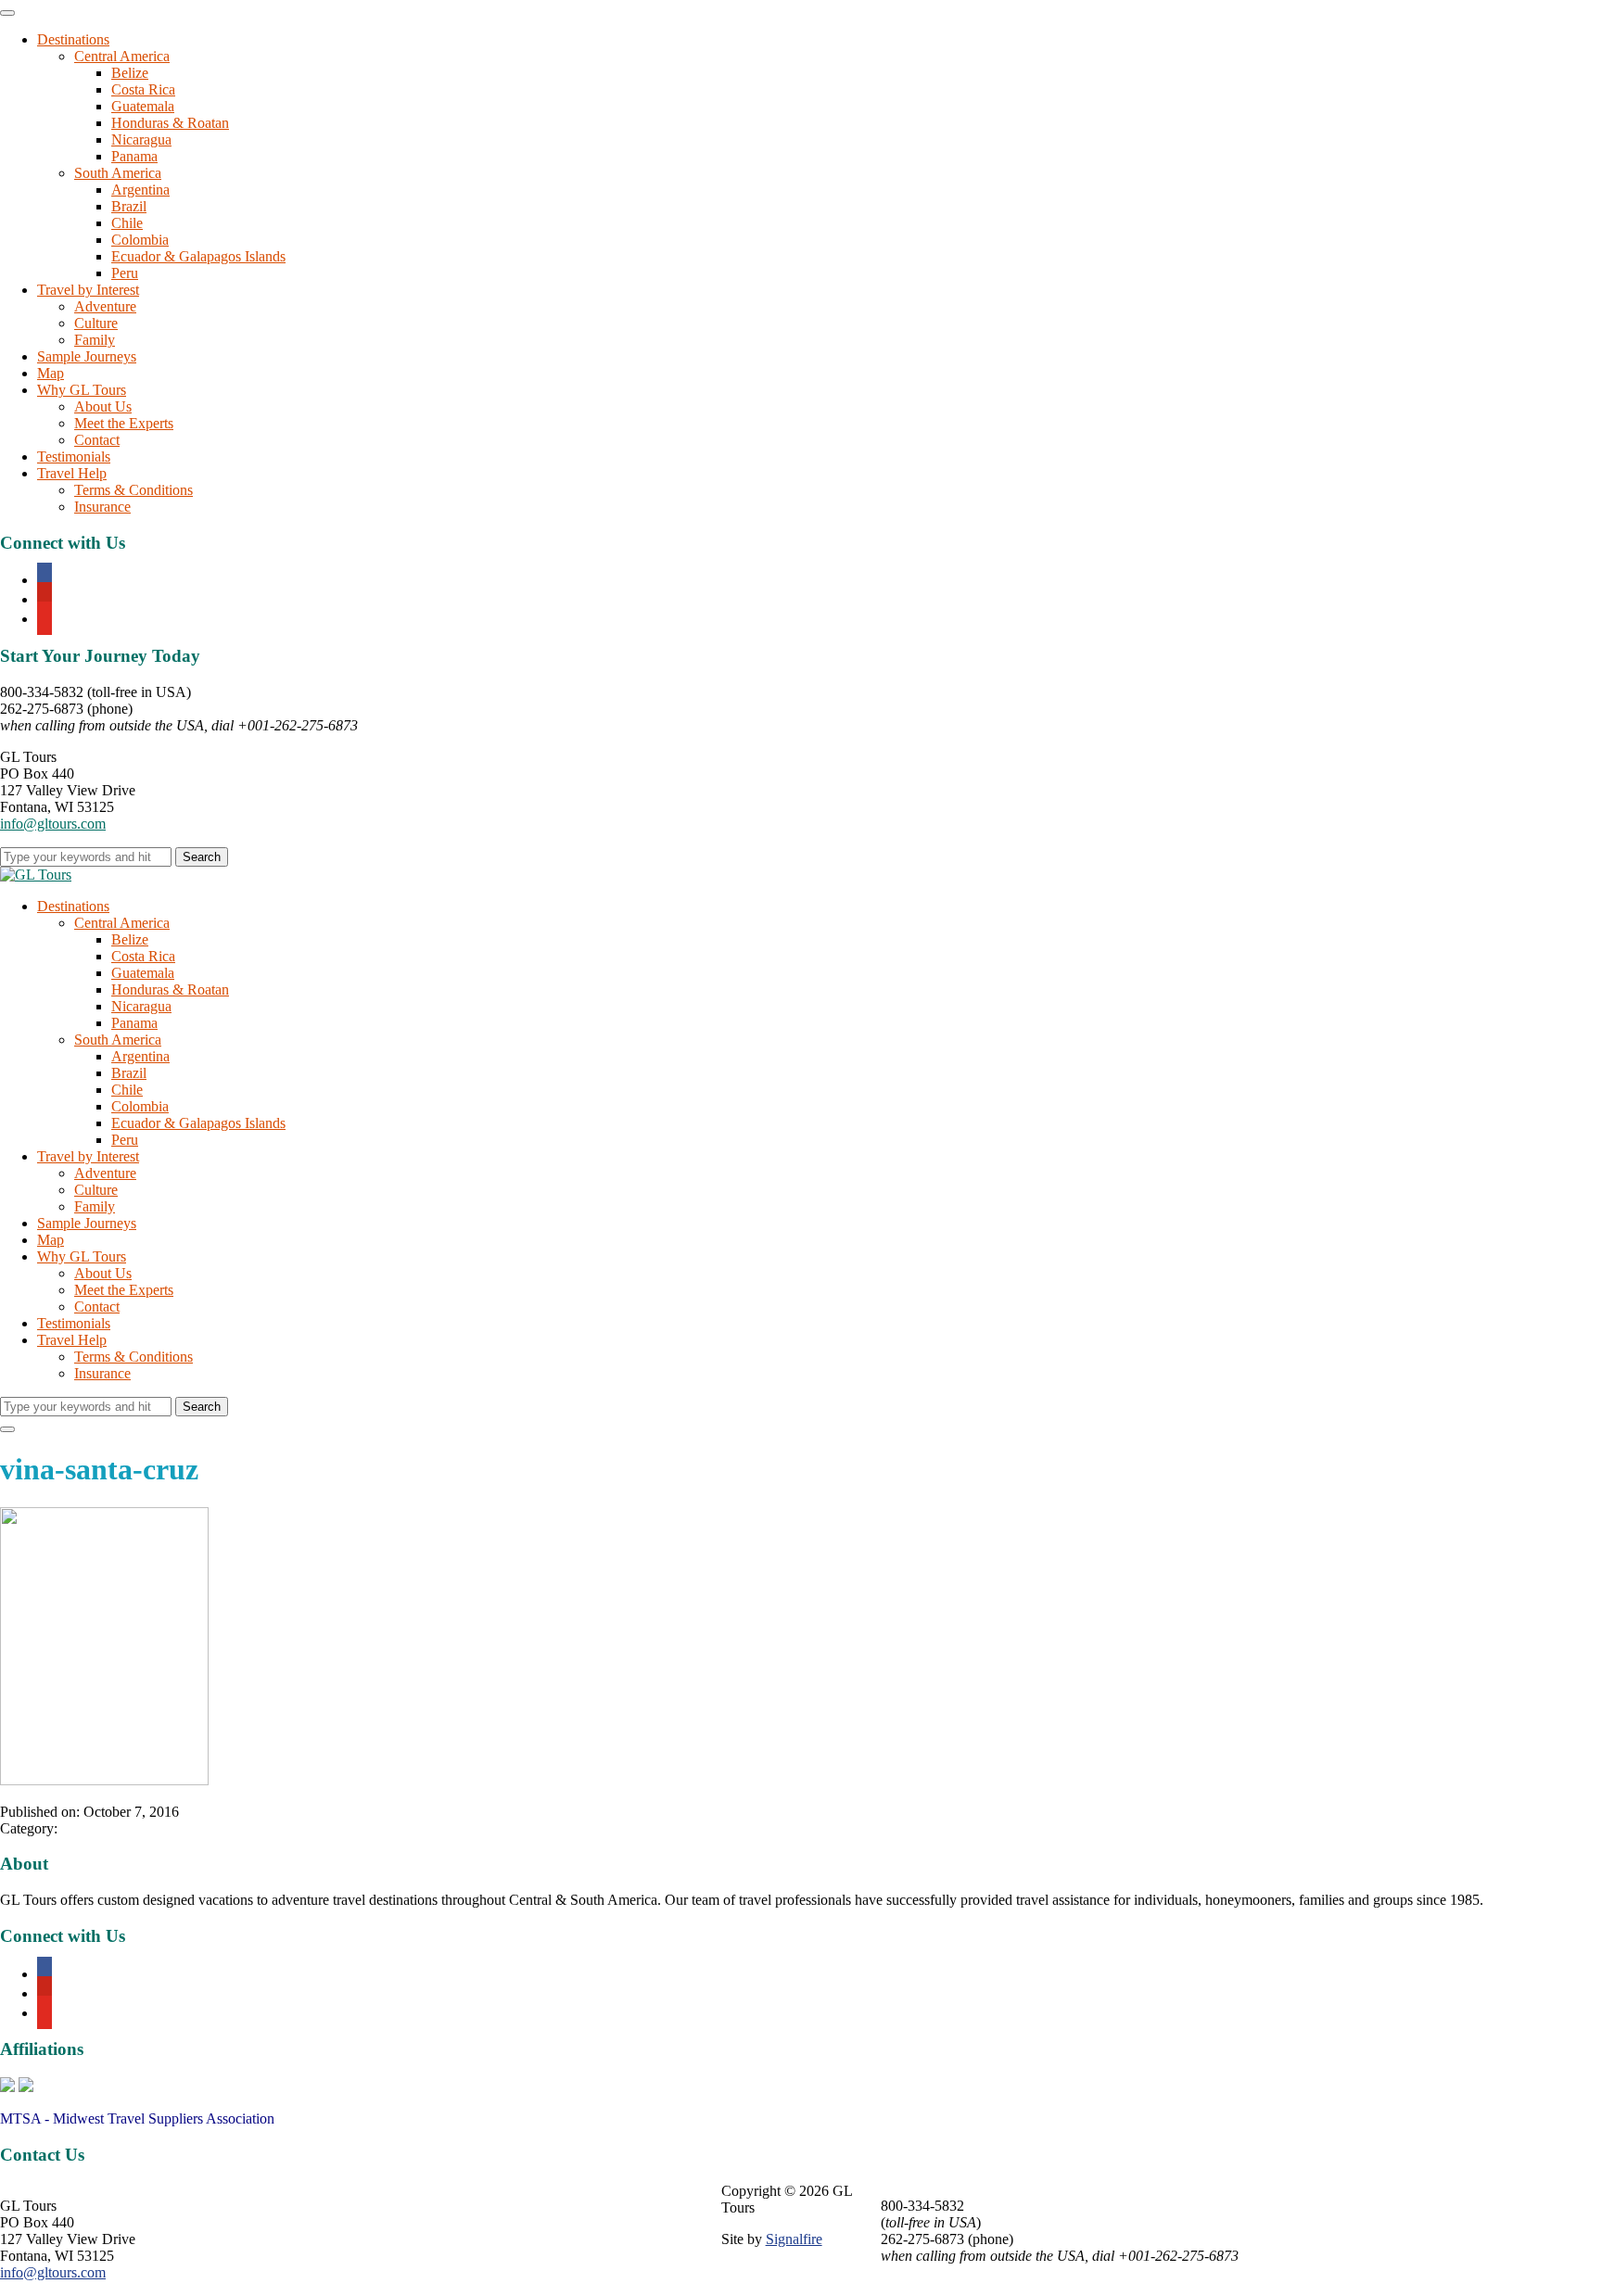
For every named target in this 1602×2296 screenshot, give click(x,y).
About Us (103, 406)
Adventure (105, 306)
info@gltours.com (53, 824)
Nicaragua (141, 140)
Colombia (140, 240)
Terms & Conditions (133, 490)
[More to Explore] (36, 875)
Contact (97, 440)
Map (51, 373)
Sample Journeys (87, 356)
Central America (122, 56)
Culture (96, 323)
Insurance (102, 507)
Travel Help (72, 473)
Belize (130, 73)
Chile (127, 223)
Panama (134, 156)
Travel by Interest (88, 290)
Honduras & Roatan (170, 123)
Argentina (140, 190)
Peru (125, 273)
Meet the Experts (124, 423)
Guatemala (143, 106)
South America (118, 173)
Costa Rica (143, 89)
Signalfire (794, 2239)
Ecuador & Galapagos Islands (198, 256)
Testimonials (74, 457)
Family (95, 340)
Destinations (73, 39)
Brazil (129, 206)
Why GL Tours (82, 390)
